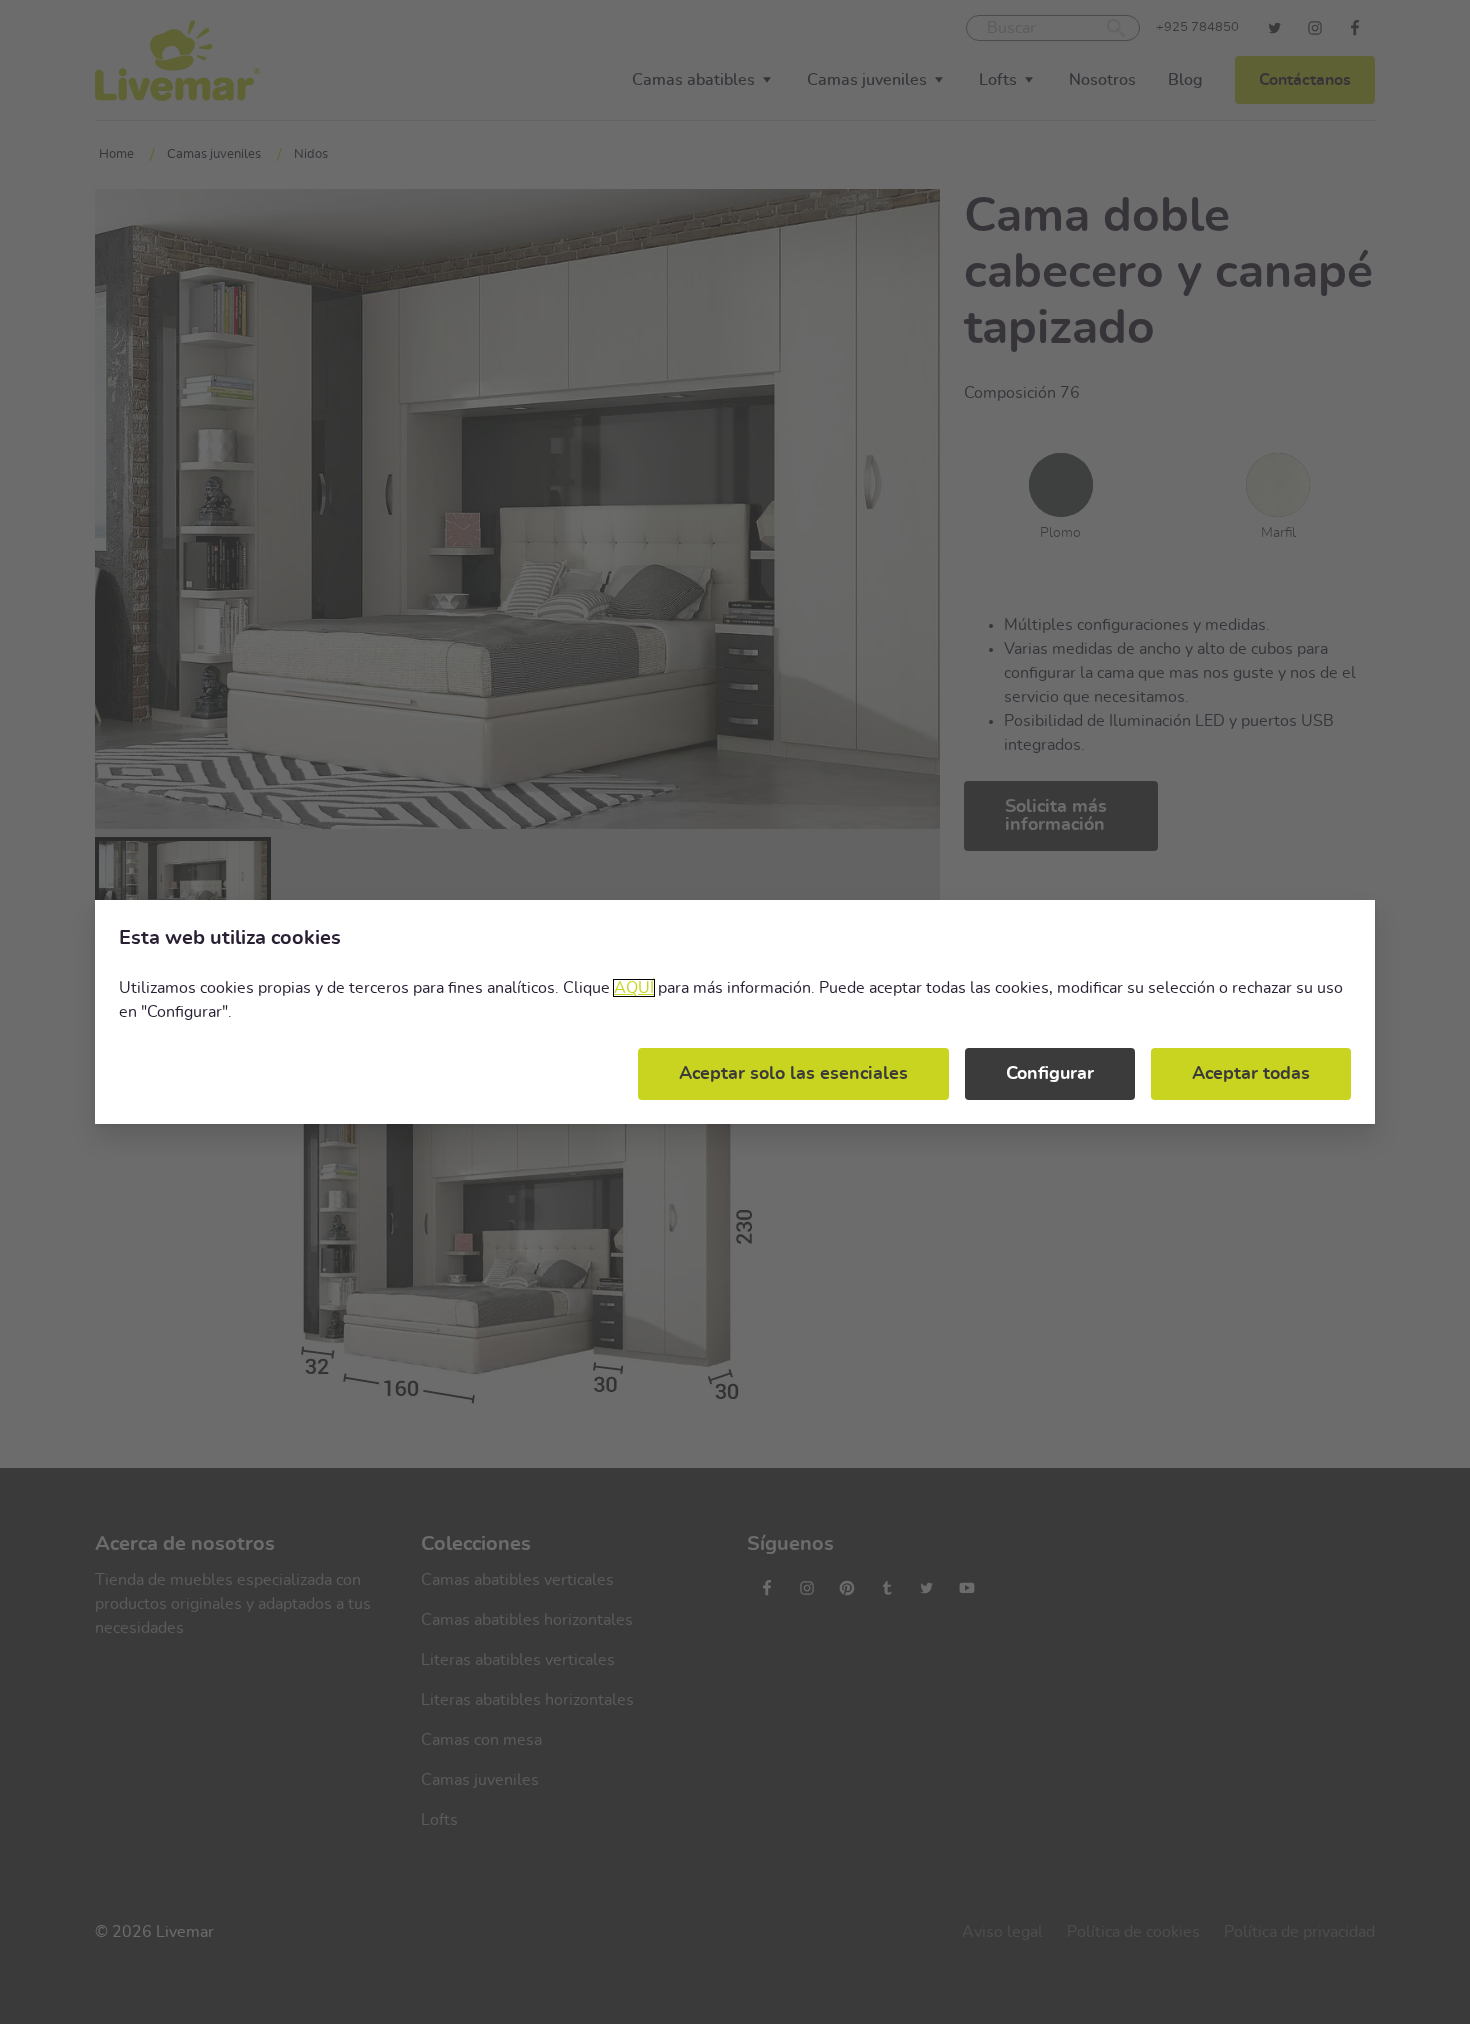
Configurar (1050, 1074)
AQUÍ (634, 988)
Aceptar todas (1251, 1074)
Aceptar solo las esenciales (793, 1074)
